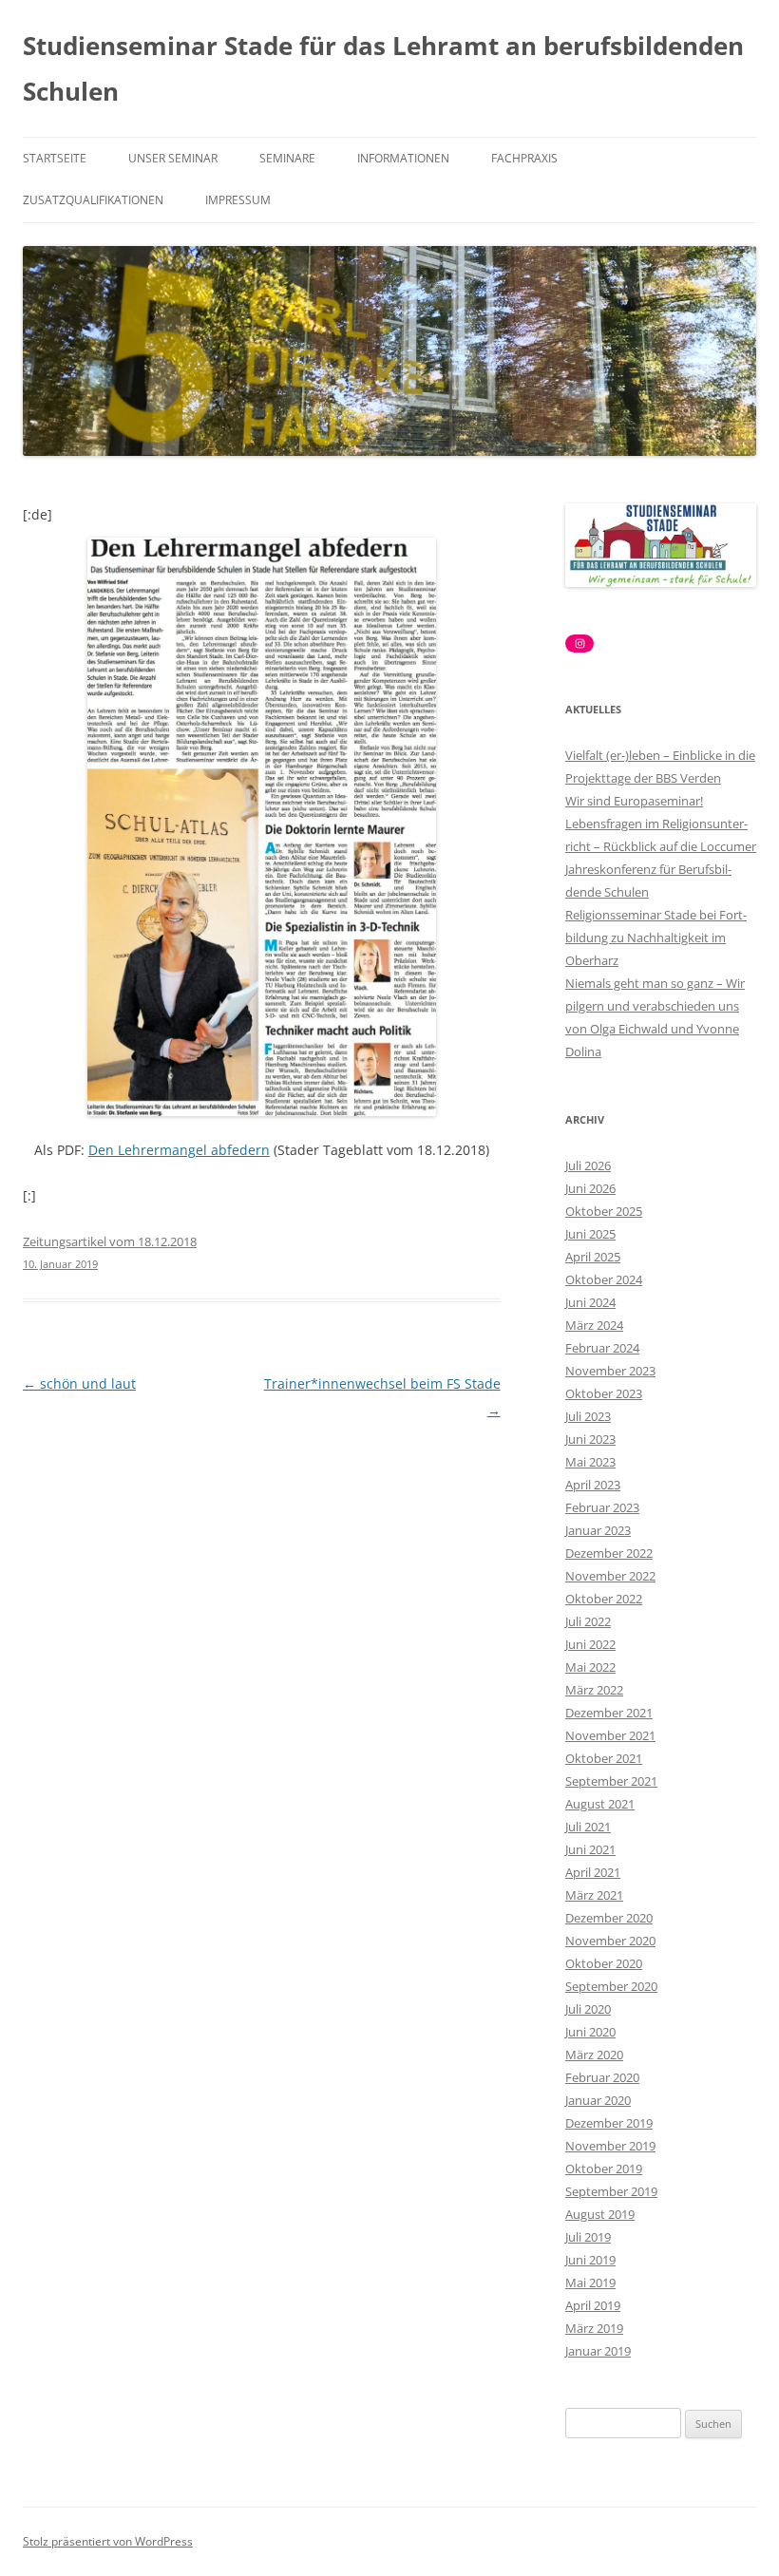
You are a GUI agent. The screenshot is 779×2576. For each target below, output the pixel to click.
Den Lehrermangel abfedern (179, 1150)
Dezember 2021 (609, 1713)
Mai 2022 (590, 1667)
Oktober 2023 (604, 1393)
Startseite (55, 158)
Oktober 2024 (604, 1279)
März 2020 (594, 2055)
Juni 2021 (590, 1849)
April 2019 (593, 2305)
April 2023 (593, 1485)
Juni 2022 (590, 1644)
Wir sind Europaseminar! (634, 801)
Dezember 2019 (609, 2123)
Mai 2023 (590, 1462)
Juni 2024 (590, 1302)
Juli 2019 (588, 2237)
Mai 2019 (590, 2282)
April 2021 (593, 1872)
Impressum (238, 200)
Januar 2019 (598, 2351)
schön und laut (79, 1383)
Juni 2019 (590, 2260)
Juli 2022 (588, 1621)
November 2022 (610, 1576)
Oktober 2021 (604, 1758)
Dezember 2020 (609, 1918)
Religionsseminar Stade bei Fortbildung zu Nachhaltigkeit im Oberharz (656, 938)
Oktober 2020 (604, 1963)
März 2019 (594, 2328)
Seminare (287, 158)
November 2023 (610, 1371)
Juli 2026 (588, 1165)
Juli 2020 (588, 2009)
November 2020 (610, 1941)
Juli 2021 (588, 1827)
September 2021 (611, 1781)
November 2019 (610, 2146)
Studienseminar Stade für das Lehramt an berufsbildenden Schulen (383, 68)
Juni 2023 (590, 1439)
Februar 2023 (602, 1507)
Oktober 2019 (604, 2169)
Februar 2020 (602, 2077)
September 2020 (611, 1986)
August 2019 (600, 2214)
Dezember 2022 (609, 1553)
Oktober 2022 (604, 1599)
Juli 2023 (588, 1416)
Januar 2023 (598, 1530)
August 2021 (600, 1804)
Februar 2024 (602, 1348)
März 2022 (594, 1690)
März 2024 (594, 1325)
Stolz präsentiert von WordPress (108, 2541)
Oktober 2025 (604, 1211)
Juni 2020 (590, 2032)
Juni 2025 (590, 1234)
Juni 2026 (590, 1188)
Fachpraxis (524, 158)
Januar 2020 (598, 2100)
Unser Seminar (173, 158)
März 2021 (594, 1895)
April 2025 (593, 1257)
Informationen (403, 158)
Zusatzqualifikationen (93, 200)
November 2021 (610, 1735)
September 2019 (611, 2191)
